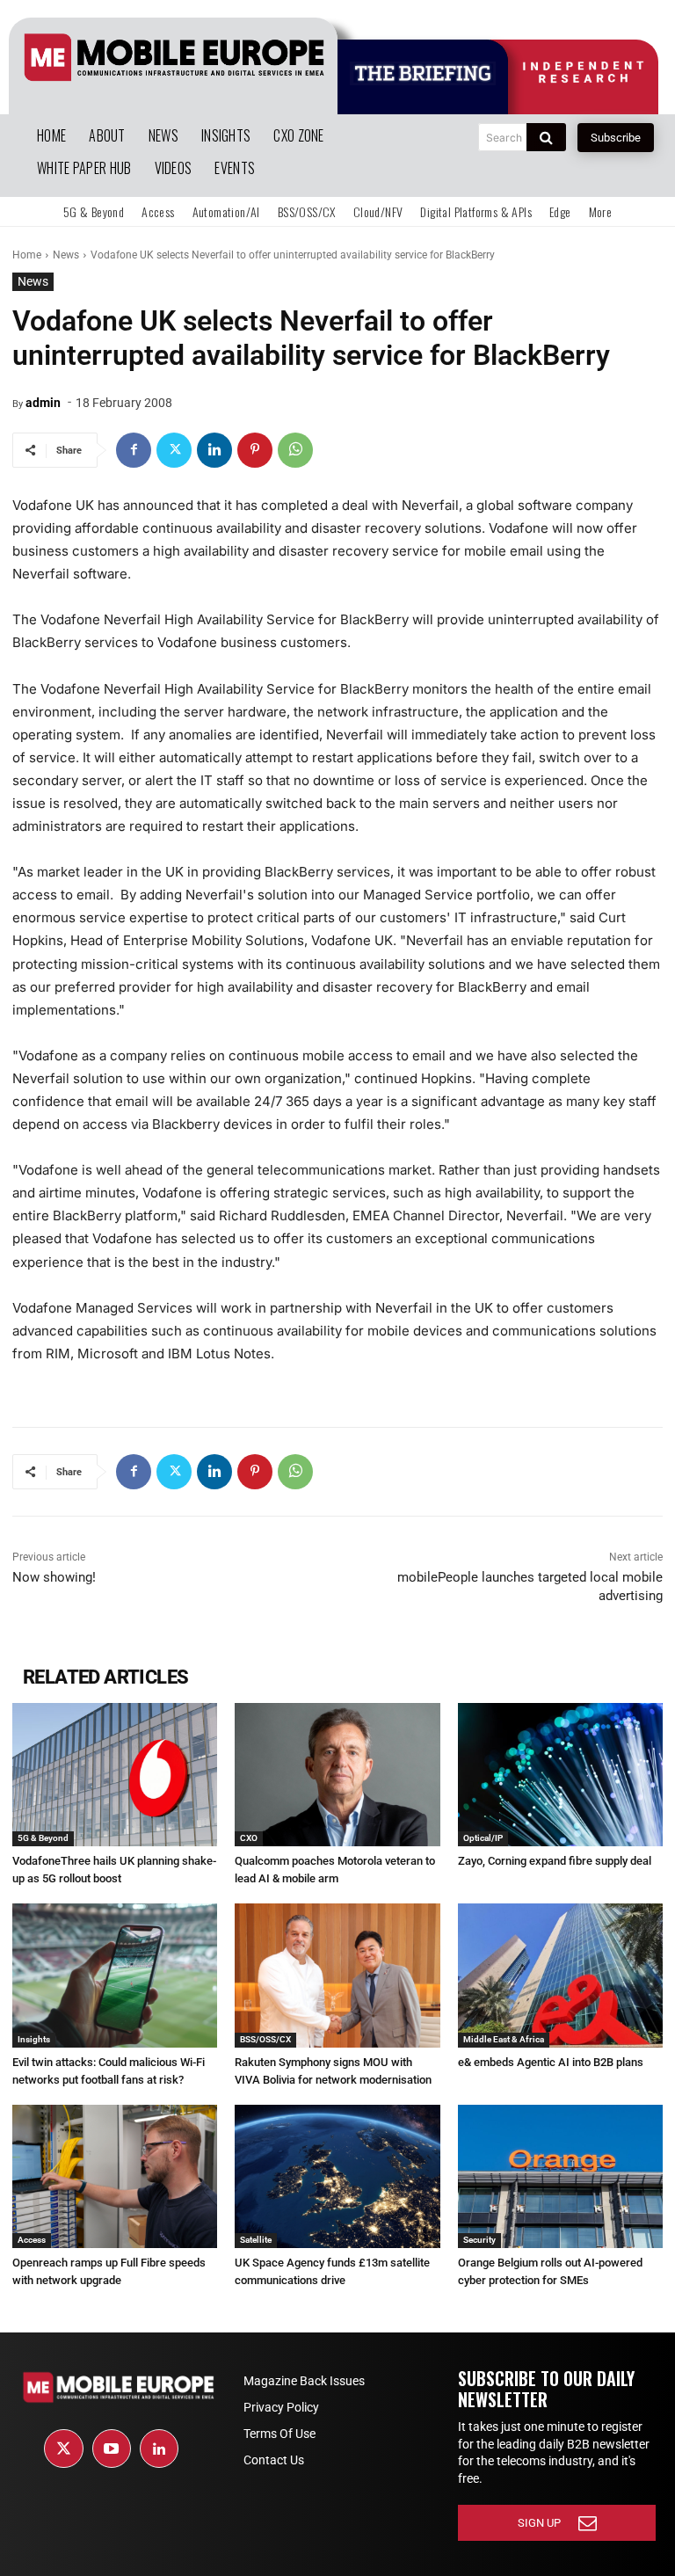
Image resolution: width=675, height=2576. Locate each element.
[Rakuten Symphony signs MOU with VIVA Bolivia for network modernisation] (337, 1975)
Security (479, 2240)
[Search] (546, 137)
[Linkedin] (214, 450)
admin (43, 403)
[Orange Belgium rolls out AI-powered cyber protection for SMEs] (560, 2176)
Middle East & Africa (504, 2039)
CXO (249, 1838)
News (66, 255)
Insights (34, 2039)
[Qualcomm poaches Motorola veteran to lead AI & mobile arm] (337, 1775)
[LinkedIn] (159, 2449)
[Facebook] (134, 450)
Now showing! (54, 1577)
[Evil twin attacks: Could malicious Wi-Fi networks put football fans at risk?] (115, 1975)
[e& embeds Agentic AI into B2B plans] (560, 1975)
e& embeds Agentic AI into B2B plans (551, 2062)
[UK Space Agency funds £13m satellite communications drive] (337, 2176)
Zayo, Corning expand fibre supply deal (555, 1861)
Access (32, 2240)
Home (27, 255)
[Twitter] (174, 450)
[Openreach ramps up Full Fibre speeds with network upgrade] (115, 2176)
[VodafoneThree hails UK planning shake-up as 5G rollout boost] (115, 1775)
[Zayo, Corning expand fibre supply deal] (560, 1775)
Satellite (256, 2240)
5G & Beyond (43, 1838)
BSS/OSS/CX (265, 2039)
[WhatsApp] (295, 450)
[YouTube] (112, 2449)
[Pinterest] (255, 450)
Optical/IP (483, 1838)
